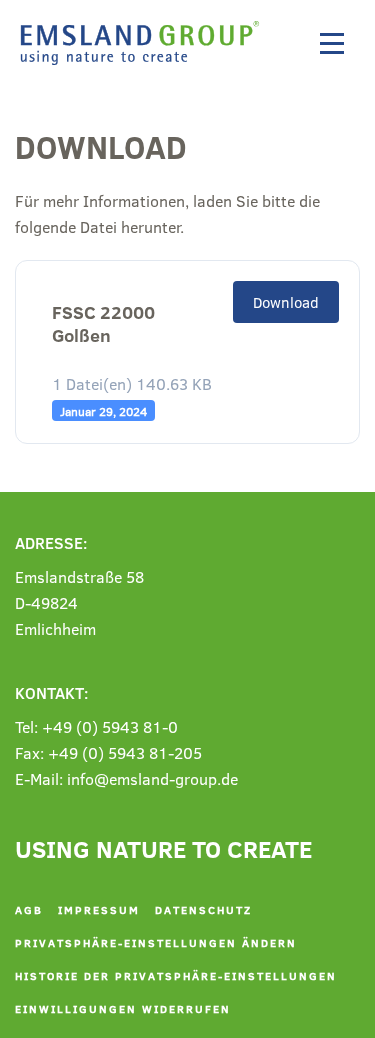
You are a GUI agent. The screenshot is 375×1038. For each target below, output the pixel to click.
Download (286, 302)
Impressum (99, 909)
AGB (29, 909)
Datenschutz (203, 909)
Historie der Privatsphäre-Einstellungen (176, 975)
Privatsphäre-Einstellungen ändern (156, 942)
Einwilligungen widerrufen (123, 1008)
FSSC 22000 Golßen (103, 324)
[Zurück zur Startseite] (145, 43)
